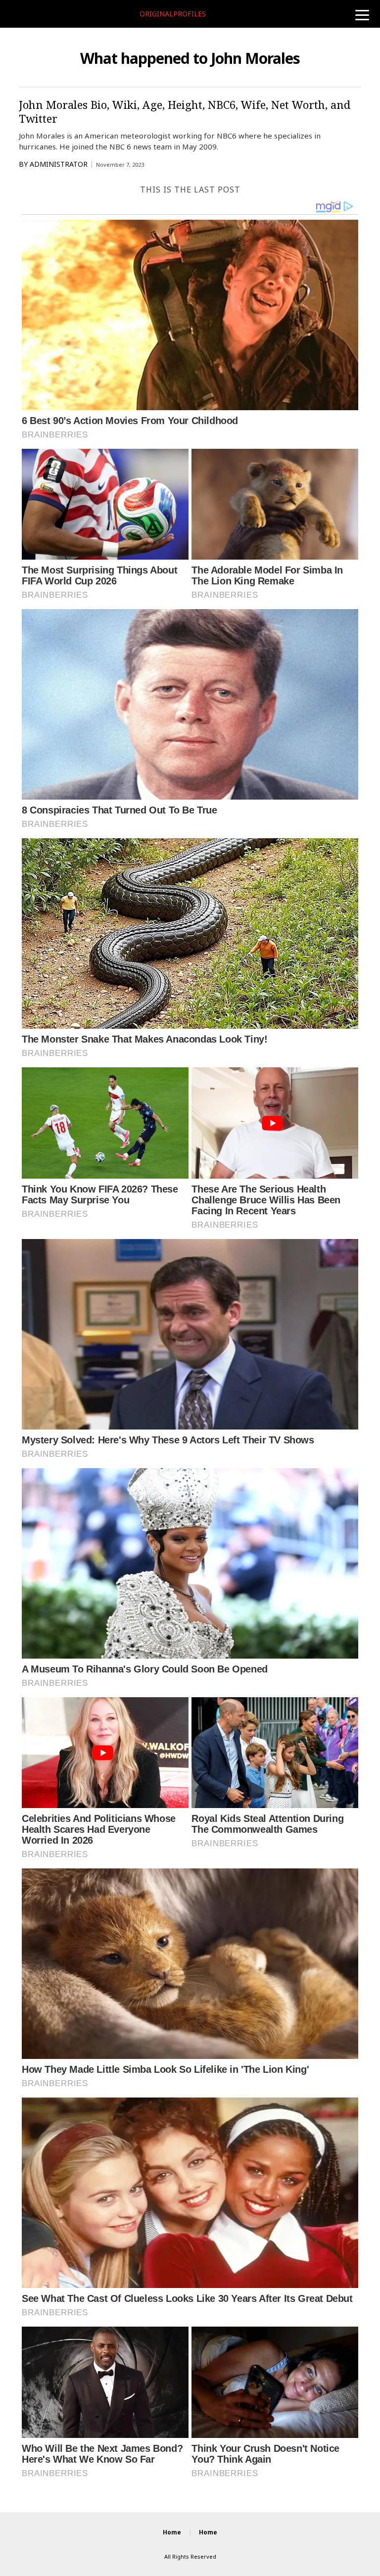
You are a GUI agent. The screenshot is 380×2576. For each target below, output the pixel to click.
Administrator (59, 164)
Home (172, 2532)
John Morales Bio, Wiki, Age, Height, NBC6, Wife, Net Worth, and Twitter (185, 111)
